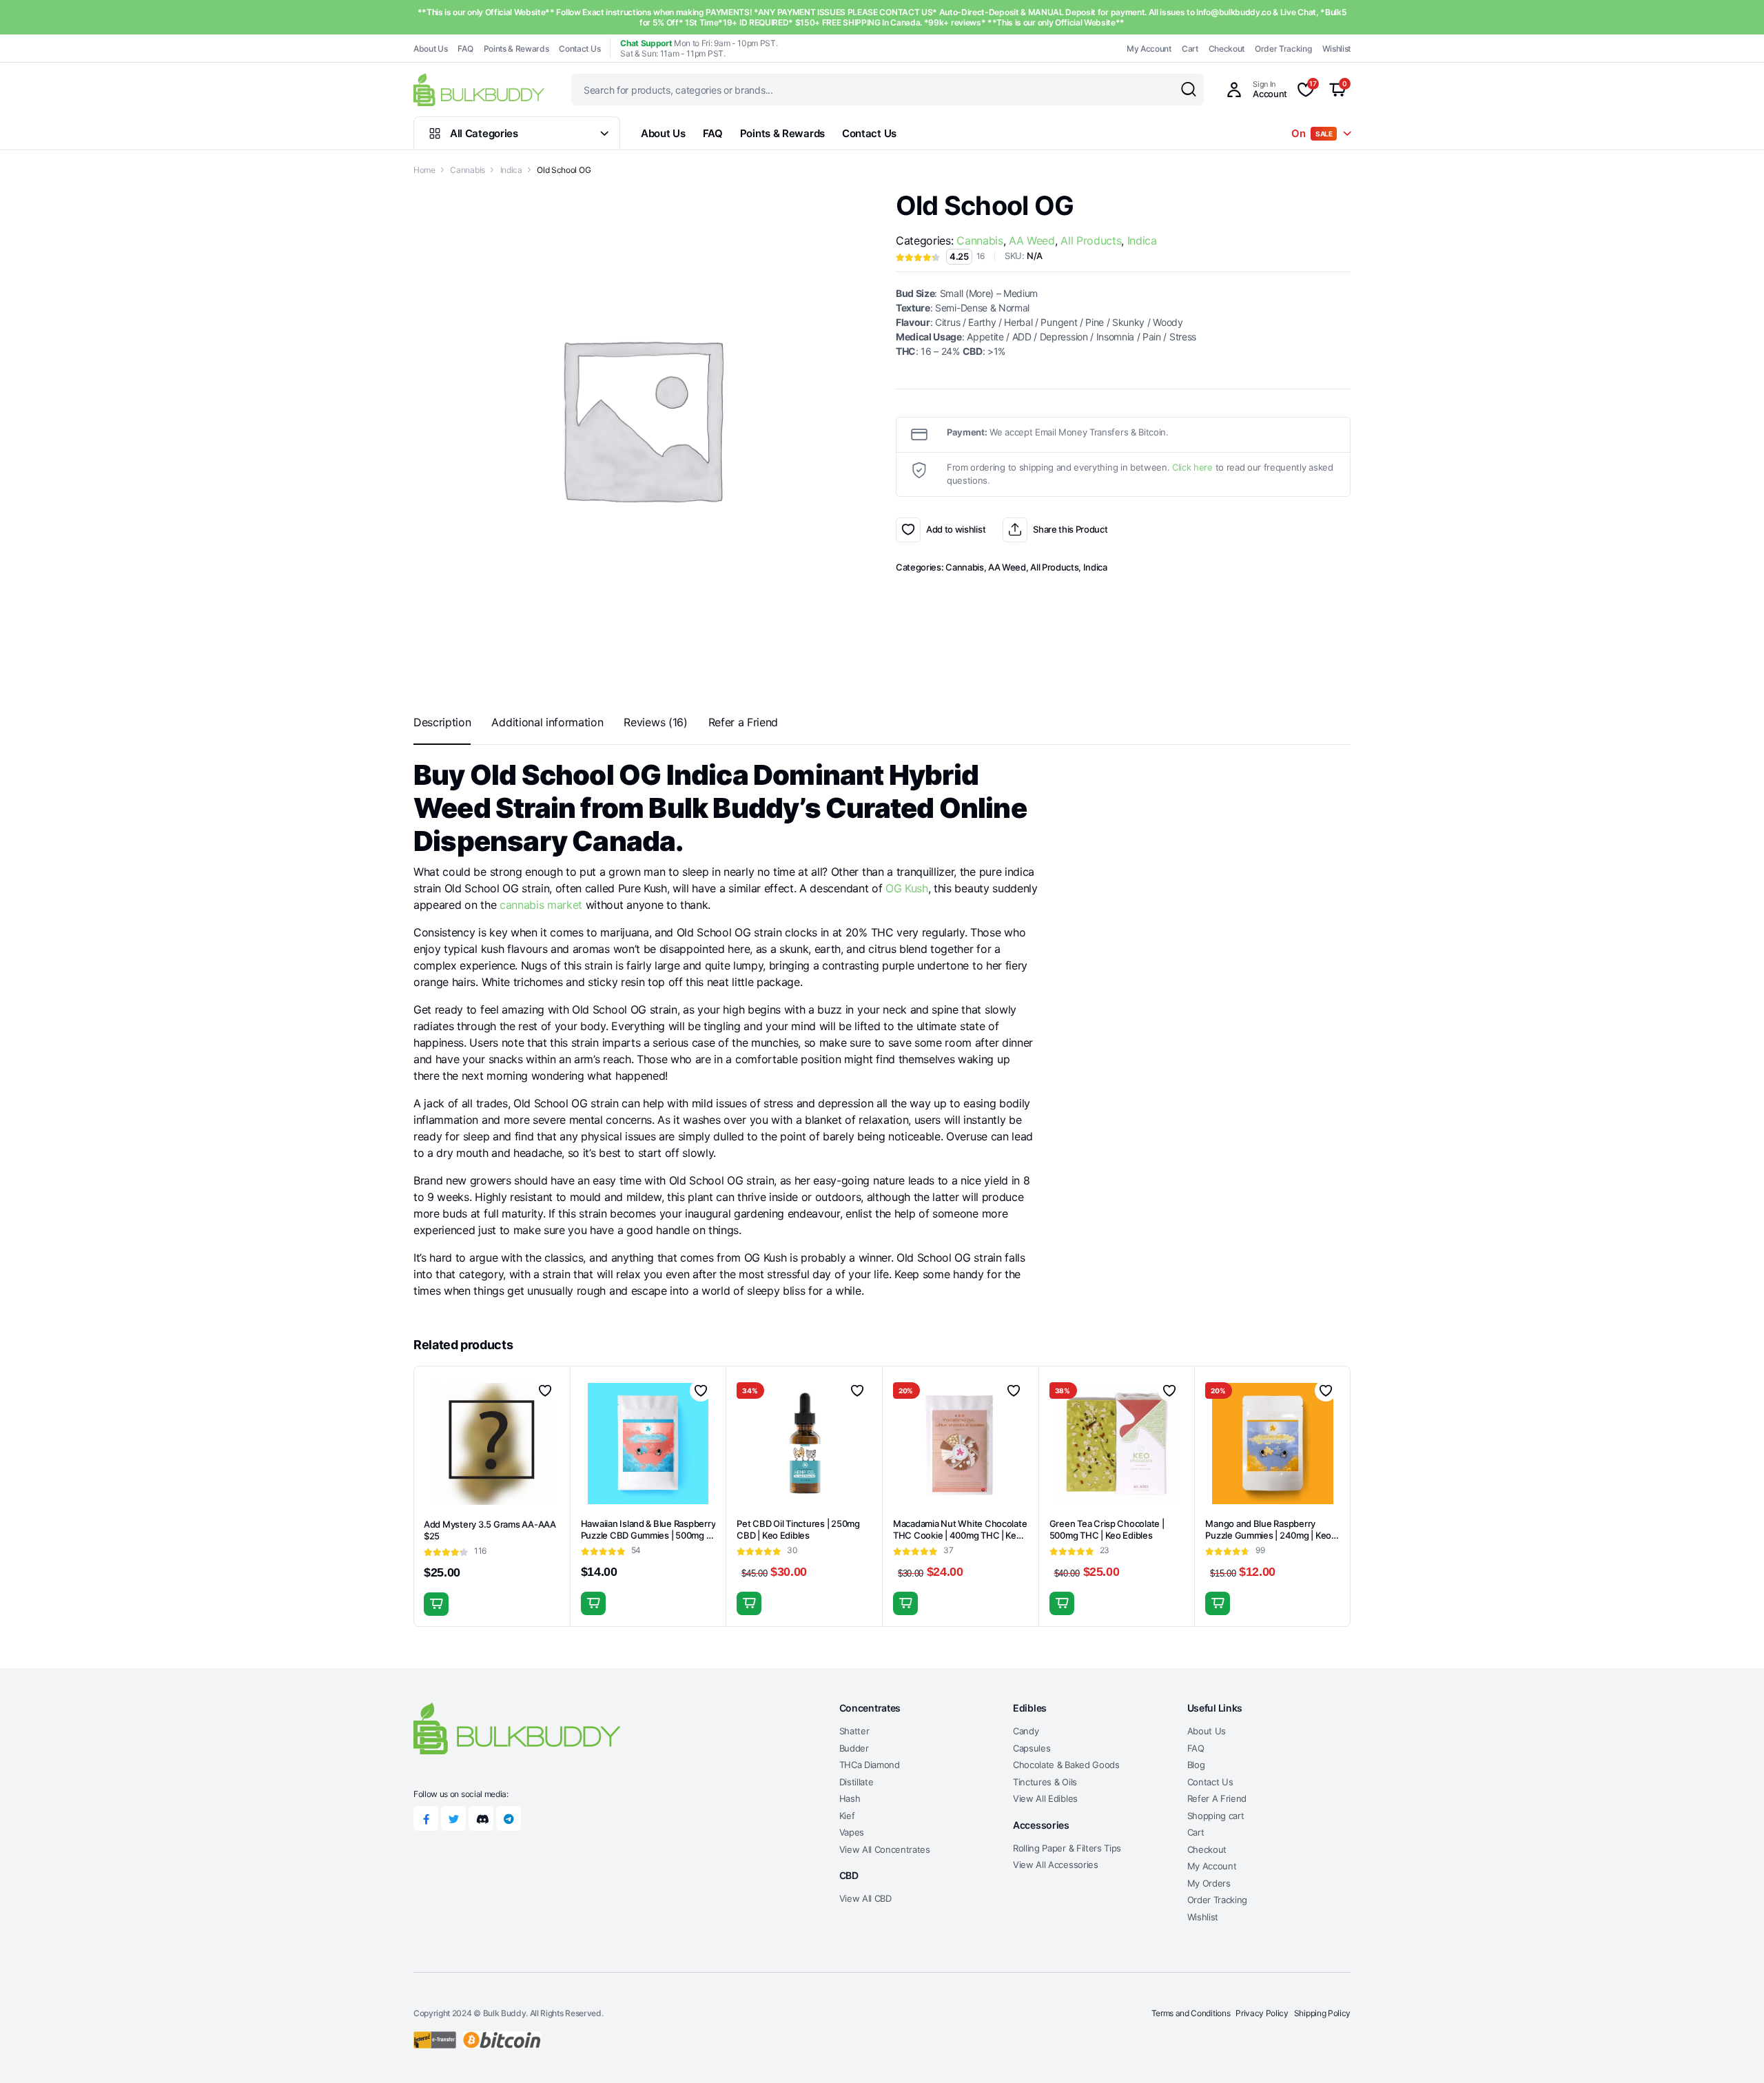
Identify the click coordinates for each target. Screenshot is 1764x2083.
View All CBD (865, 1898)
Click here (1192, 467)
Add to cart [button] (436, 1604)
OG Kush (907, 888)
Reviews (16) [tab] (655, 722)
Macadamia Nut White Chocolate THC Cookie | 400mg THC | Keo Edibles (960, 1535)
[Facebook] (426, 1818)
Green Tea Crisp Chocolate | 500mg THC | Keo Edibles (1107, 1529)
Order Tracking (1283, 49)
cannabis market (541, 905)
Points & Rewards (516, 49)
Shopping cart (1216, 1816)
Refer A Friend (1217, 1798)
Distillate (857, 1782)
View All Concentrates (885, 1849)
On (1312, 133)
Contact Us (580, 49)
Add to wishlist (908, 530)
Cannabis (467, 170)
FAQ (465, 49)
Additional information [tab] (547, 722)
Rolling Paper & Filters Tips (1067, 1848)
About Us (430, 49)
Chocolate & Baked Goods (1066, 1765)
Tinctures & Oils (1045, 1782)
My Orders (1209, 1883)
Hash (850, 1798)
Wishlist (1336, 49)
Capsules (1032, 1748)
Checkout (1227, 49)
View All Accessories (1056, 1865)
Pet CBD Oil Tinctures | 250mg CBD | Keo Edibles (798, 1529)
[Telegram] (509, 1818)
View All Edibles (1045, 1798)
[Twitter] (453, 1818)
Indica (511, 170)
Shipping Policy (1322, 2013)
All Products (1091, 240)
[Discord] (481, 1818)
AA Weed (1032, 240)
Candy (1026, 1731)
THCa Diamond (870, 1765)
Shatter (854, 1731)
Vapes (852, 1832)
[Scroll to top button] (1733, 2052)
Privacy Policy (1262, 2013)
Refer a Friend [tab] (743, 722)
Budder (854, 1748)
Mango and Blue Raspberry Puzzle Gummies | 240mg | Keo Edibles (1268, 1535)
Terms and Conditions (1191, 2013)
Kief (847, 1816)
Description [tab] (442, 722)
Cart (1190, 49)
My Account (1149, 49)
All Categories (484, 133)
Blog (1196, 1765)
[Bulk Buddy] (479, 89)
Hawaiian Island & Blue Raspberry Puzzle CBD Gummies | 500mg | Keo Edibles (648, 1535)
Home (424, 170)
